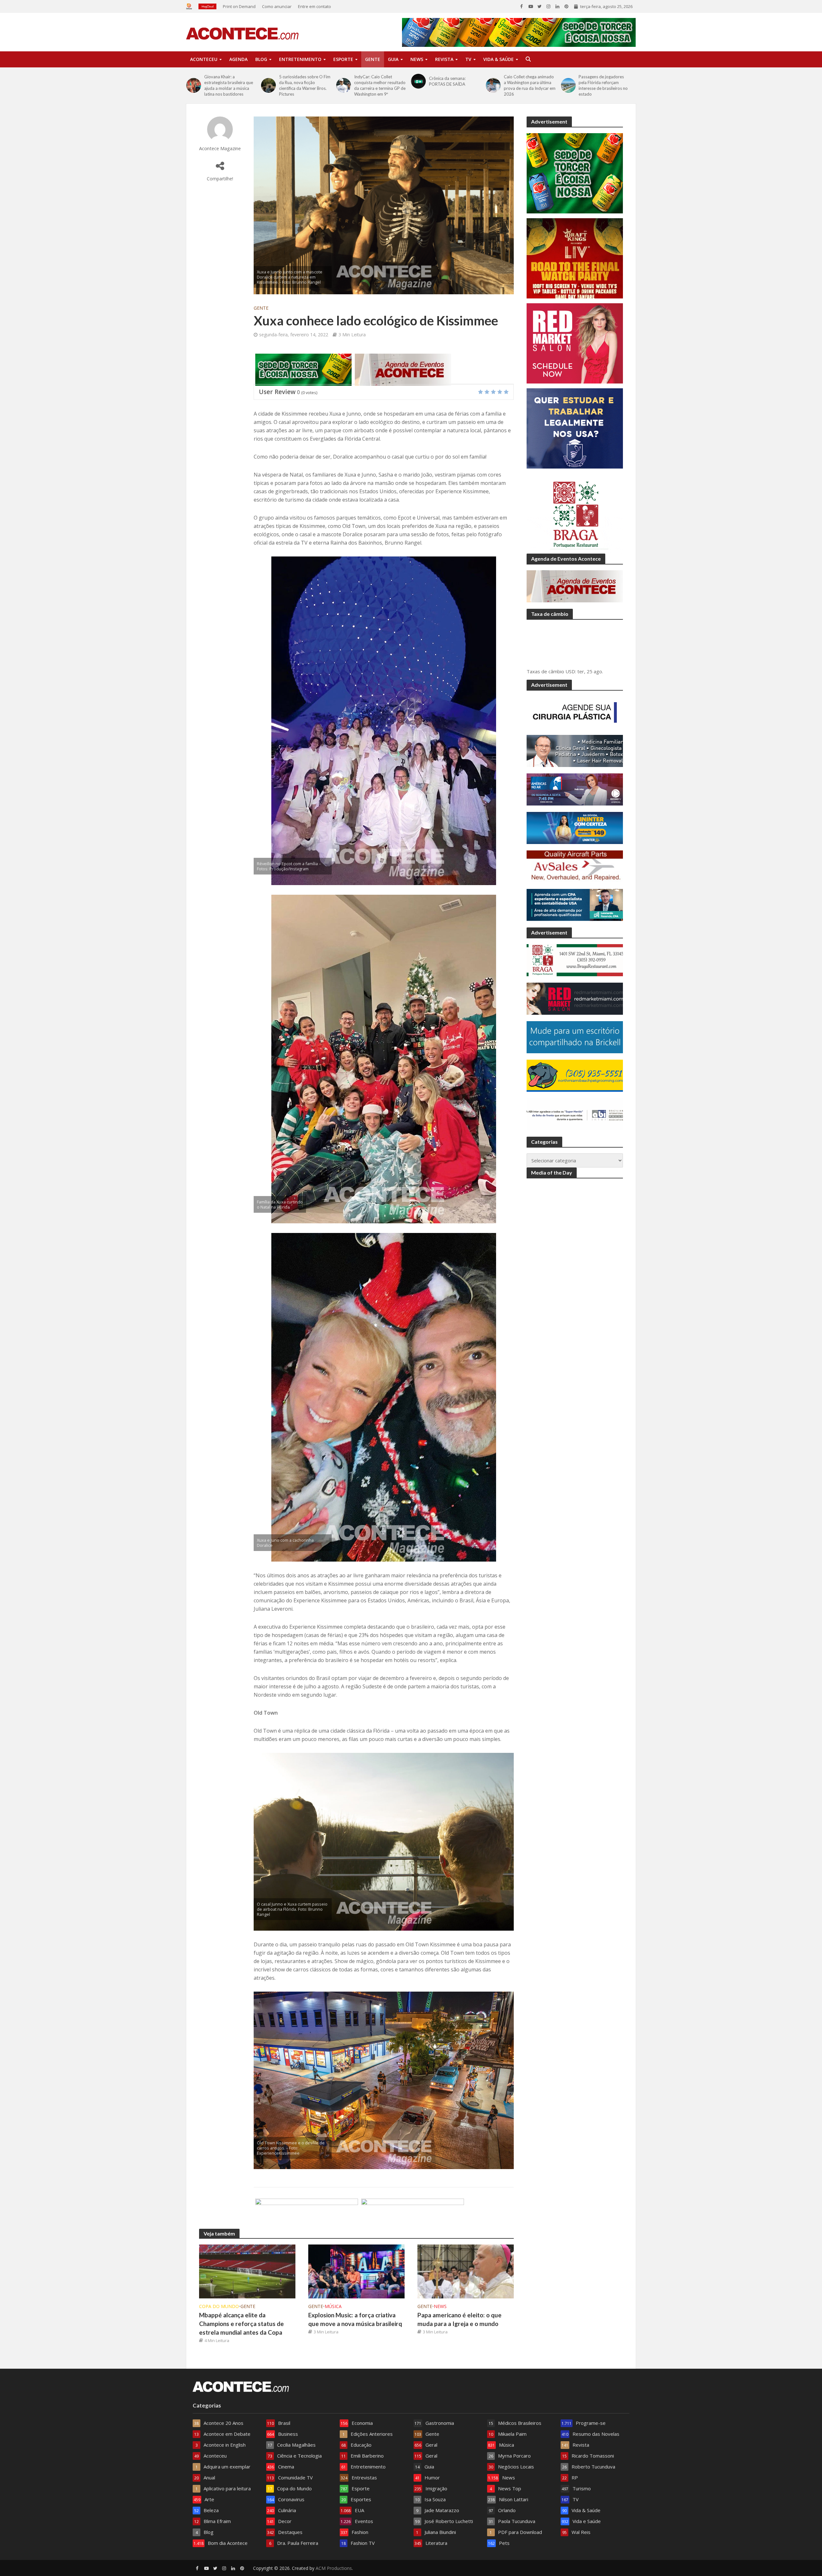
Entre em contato (315, 6)
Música (333, 2306)
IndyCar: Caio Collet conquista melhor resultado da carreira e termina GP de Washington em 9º (380, 85)
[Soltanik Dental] (307, 2214)
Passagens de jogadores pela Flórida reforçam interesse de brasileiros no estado (603, 85)
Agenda (238, 59)
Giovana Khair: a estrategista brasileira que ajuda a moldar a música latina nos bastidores (229, 85)
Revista (444, 59)
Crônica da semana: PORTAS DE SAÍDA (447, 81)
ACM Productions (334, 2568)
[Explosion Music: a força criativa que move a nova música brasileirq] (356, 2271)
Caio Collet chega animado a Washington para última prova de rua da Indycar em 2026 (530, 85)
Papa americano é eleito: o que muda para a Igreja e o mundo (459, 2319)
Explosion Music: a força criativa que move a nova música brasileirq (355, 2319)
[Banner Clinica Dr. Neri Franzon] (413, 2214)
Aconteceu (204, 59)
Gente (373, 59)
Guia (393, 59)
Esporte (343, 59)
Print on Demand (239, 6)
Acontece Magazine (220, 148)
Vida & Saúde (498, 59)
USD (570, 671)
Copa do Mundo (219, 2306)
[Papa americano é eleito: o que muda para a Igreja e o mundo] (466, 2271)
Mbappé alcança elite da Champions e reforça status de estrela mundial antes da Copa (241, 2324)
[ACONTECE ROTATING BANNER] (303, 369)
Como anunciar (277, 6)
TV (468, 59)
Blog (261, 59)
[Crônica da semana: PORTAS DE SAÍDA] (418, 81)
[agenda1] (403, 369)
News (417, 59)
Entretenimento (300, 59)
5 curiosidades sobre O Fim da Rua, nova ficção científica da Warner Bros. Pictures (305, 85)
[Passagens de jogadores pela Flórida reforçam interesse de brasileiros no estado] (568, 85)
